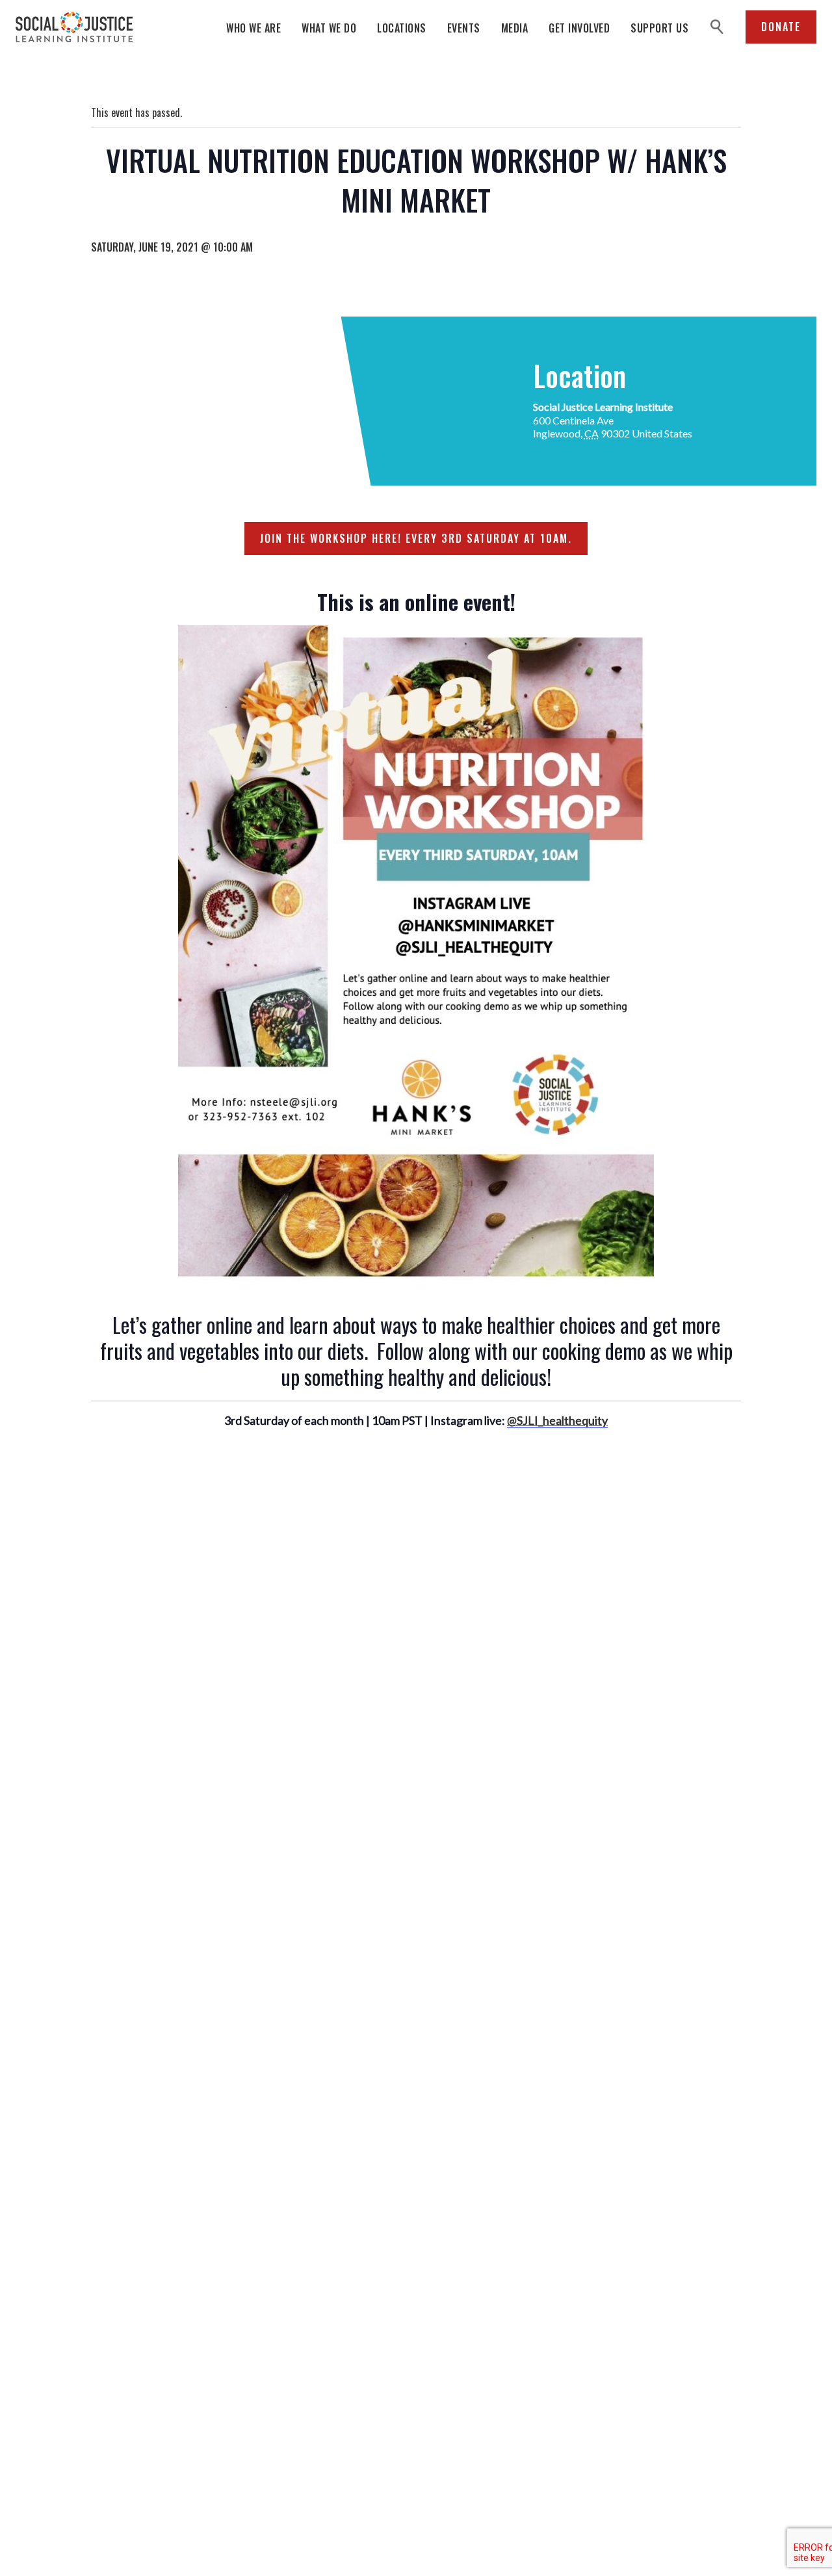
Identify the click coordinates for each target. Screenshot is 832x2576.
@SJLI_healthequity (557, 1420)
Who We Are (253, 28)
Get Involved (579, 28)
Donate (781, 27)
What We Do (329, 28)
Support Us (659, 28)
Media (515, 28)
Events (464, 28)
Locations (402, 28)
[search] (717, 27)
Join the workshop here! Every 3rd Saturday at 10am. (416, 538)
